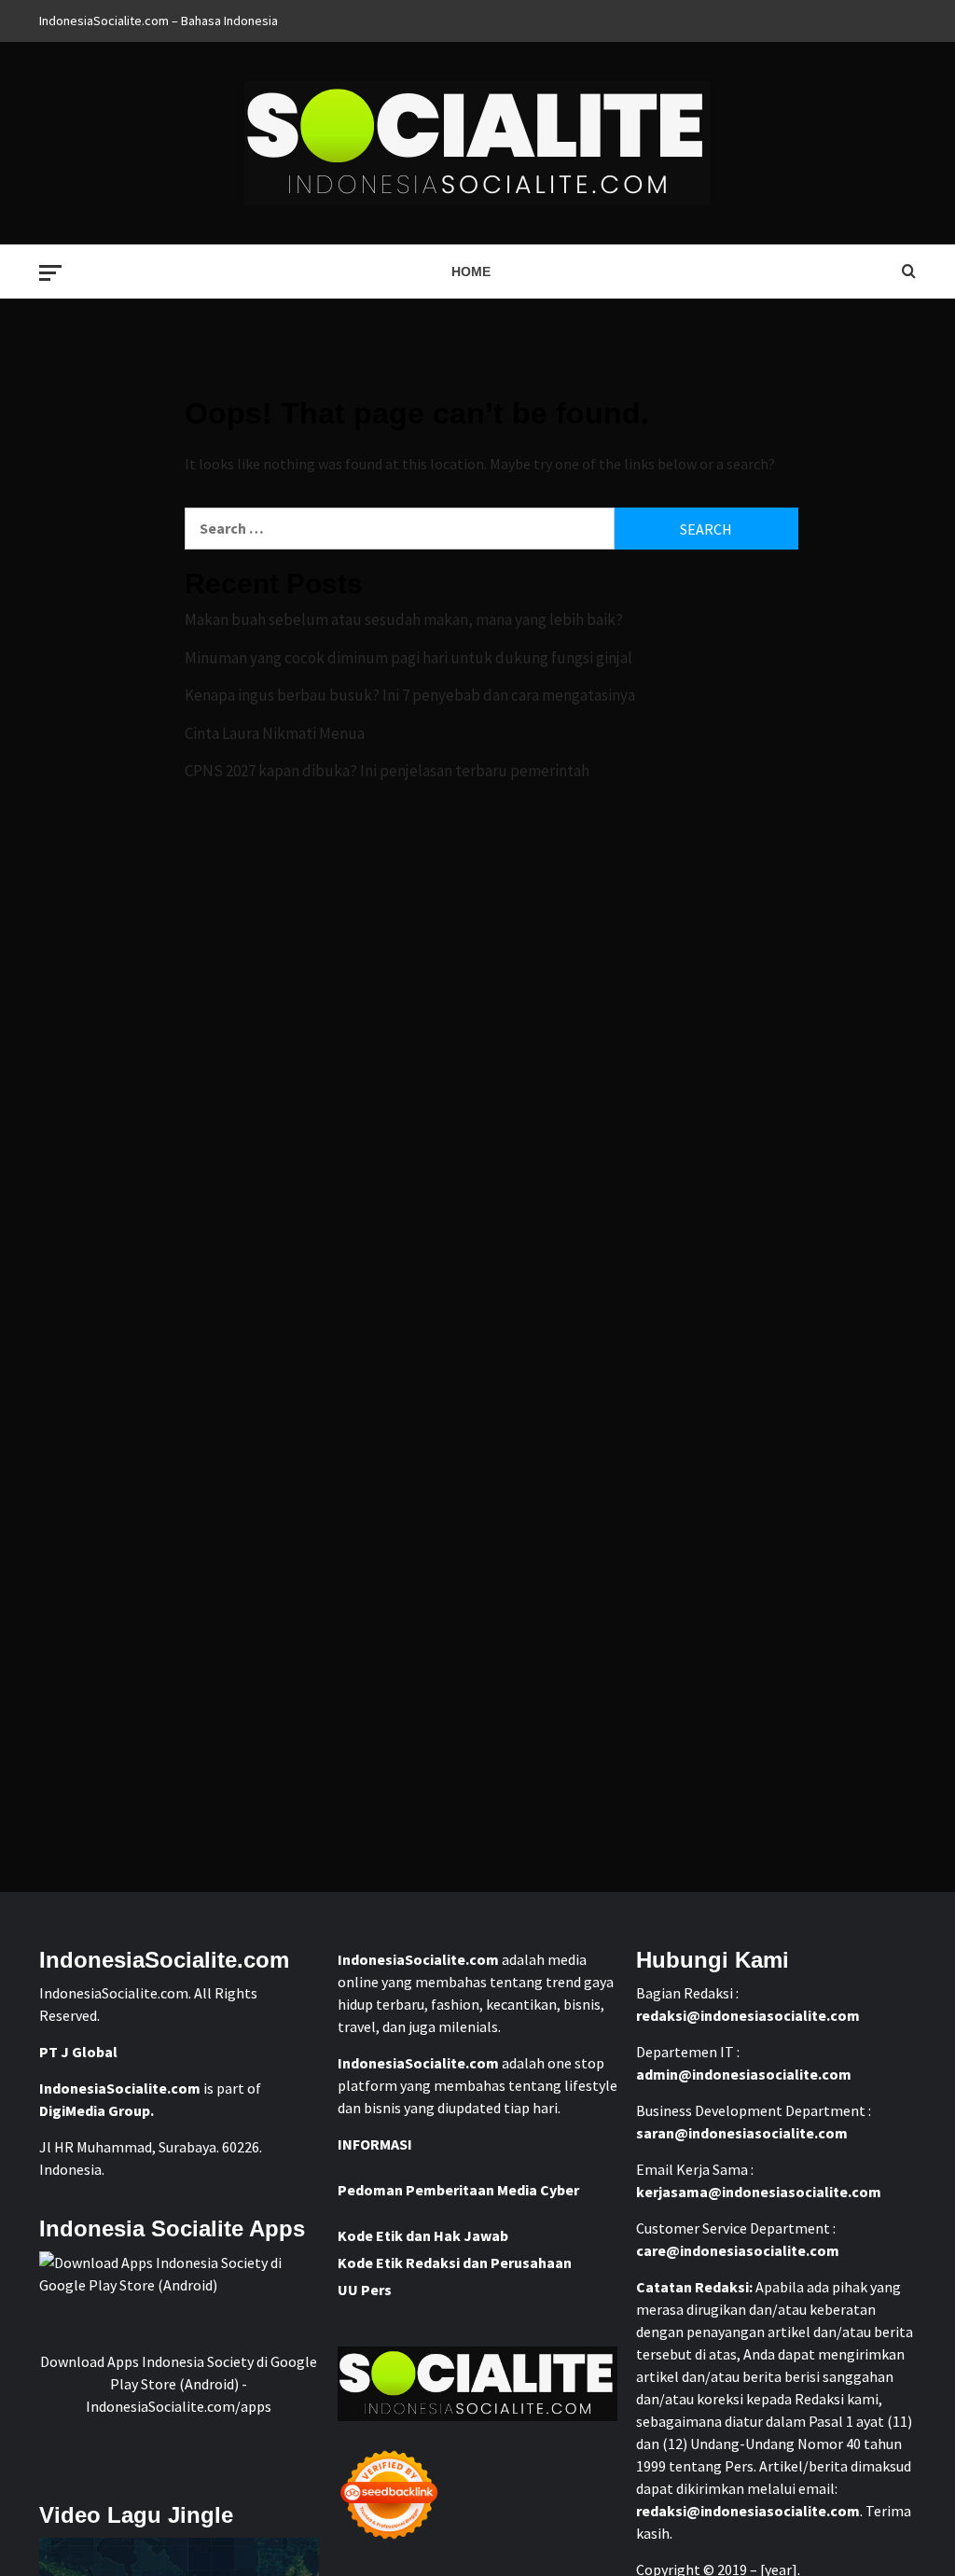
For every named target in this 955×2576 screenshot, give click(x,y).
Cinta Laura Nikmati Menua (275, 733)
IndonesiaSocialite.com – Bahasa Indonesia (159, 21)
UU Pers (365, 2290)
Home (471, 272)
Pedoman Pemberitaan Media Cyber (458, 2190)
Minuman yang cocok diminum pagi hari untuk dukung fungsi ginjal (408, 658)
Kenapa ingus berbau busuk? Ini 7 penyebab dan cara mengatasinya (410, 695)
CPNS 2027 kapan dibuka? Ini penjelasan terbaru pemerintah (387, 771)
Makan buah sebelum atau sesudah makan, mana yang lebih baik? (404, 620)
